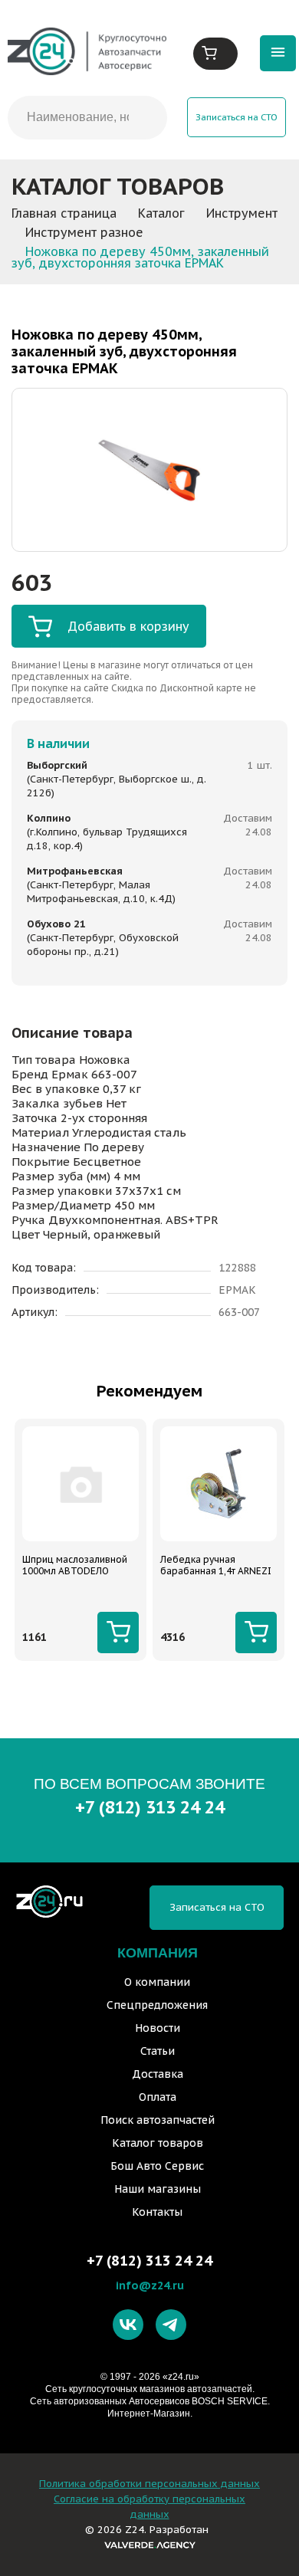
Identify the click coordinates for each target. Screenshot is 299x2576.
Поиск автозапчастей (158, 2120)
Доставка (158, 2074)
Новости (158, 2028)
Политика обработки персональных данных (149, 2484)
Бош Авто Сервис (157, 2166)
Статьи (158, 2051)
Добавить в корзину (128, 626)
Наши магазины (158, 2189)
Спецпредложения (157, 2005)
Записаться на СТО (237, 117)
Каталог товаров (158, 2143)
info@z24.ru (150, 2285)
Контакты (157, 2212)
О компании (157, 1982)
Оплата (158, 2097)
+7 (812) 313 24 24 (150, 1807)
